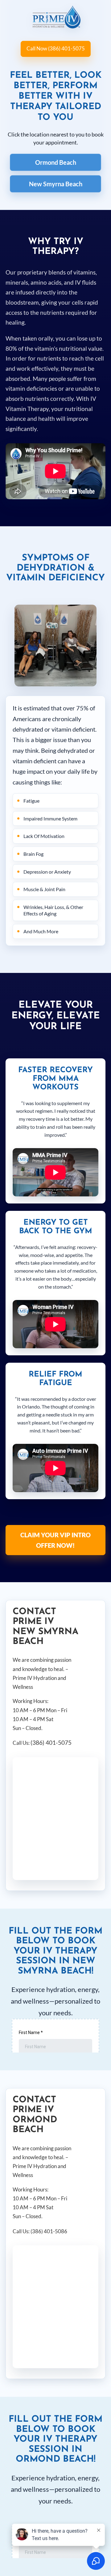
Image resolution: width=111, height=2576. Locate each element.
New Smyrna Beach (56, 184)
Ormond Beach (56, 162)
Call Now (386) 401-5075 (56, 48)
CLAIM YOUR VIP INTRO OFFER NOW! (55, 1540)
